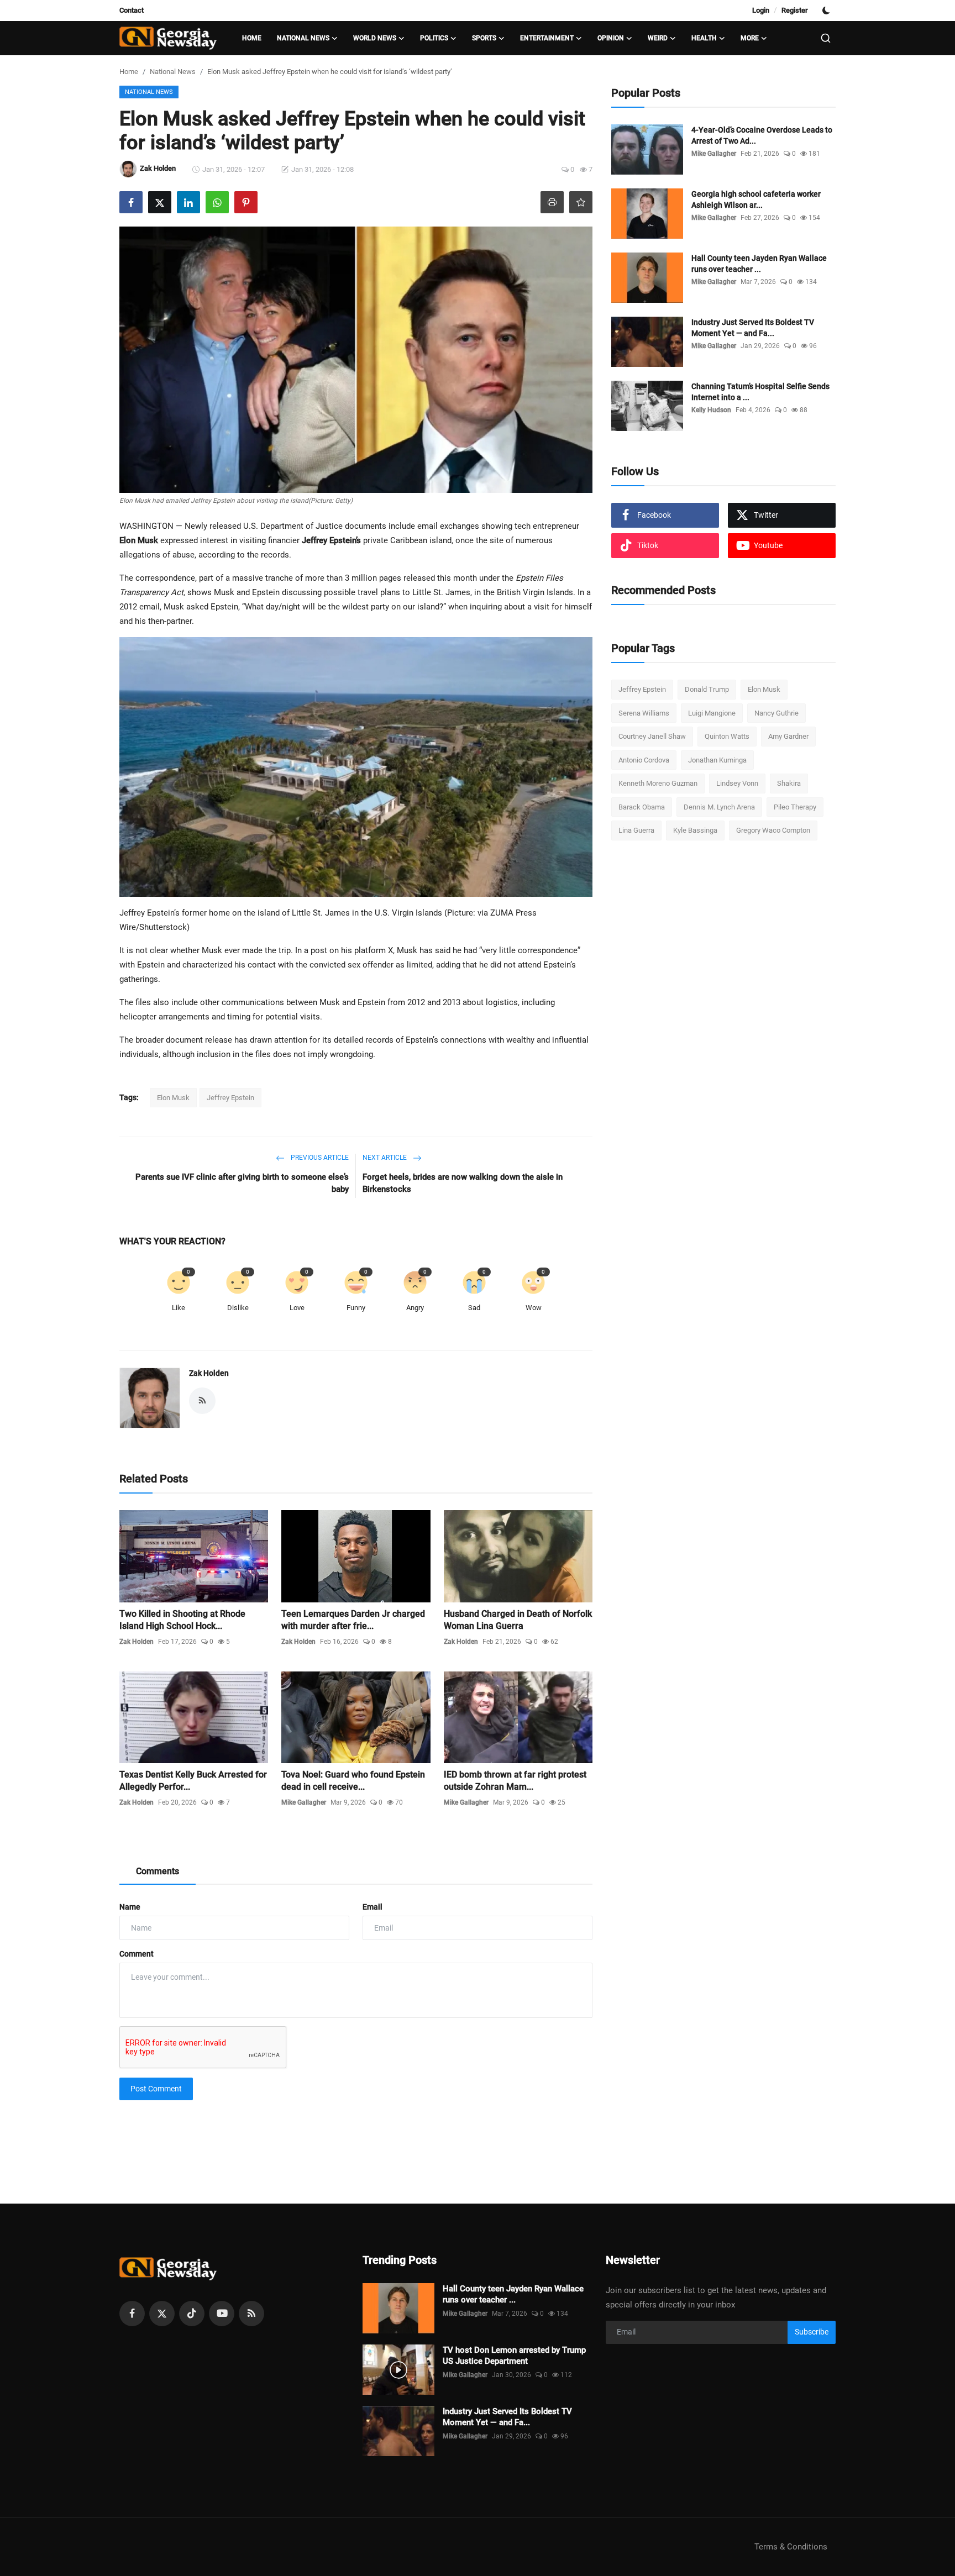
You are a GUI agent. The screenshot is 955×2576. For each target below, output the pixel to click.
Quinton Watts (727, 736)
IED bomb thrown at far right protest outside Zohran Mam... (515, 1781)
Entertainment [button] (547, 38)
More (750, 38)
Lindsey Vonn (737, 783)
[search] (826, 38)
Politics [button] (434, 38)
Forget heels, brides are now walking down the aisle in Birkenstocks (463, 1183)
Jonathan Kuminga (717, 760)
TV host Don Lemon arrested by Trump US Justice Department (514, 2356)
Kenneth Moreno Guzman (658, 783)
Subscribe (812, 2332)
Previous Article (319, 1158)
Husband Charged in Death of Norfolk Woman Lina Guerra (518, 1620)
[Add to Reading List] (581, 202)
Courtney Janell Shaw (652, 736)
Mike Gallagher (304, 1802)
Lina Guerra (636, 830)
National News (173, 72)
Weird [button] (658, 38)
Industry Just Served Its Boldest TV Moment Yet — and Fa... (753, 328)
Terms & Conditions (791, 2547)
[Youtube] (222, 2314)
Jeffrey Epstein (230, 1098)
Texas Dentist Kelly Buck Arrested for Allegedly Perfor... (193, 1781)
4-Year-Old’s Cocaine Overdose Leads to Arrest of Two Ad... (762, 135)
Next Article (385, 1158)
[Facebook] (132, 2314)
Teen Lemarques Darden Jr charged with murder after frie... (353, 1620)
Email (372, 1907)
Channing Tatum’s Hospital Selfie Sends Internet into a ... (760, 392)
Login (761, 10)
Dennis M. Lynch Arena (719, 807)
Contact (132, 10)
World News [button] (375, 38)
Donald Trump (707, 689)
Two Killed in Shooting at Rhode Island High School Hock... (182, 1620)
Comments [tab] (158, 1871)
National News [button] (303, 38)
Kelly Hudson (711, 410)
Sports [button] (484, 38)
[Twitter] (162, 2314)
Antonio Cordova (644, 760)
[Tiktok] (192, 2314)
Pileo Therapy (795, 807)
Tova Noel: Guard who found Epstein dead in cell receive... (353, 1781)
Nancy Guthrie (776, 713)
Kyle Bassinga (695, 830)
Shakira (789, 783)
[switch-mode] (827, 10)
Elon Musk (173, 1098)
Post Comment (156, 2089)
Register (795, 10)
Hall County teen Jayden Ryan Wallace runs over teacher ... (759, 264)
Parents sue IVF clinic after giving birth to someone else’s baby (242, 1183)
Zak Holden (209, 1373)
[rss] (251, 2314)
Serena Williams (644, 713)
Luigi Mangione (712, 713)
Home (252, 38)
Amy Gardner (788, 736)
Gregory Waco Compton (773, 830)
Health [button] (704, 38)
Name (130, 1907)
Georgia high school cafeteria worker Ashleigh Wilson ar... (756, 199)
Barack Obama (642, 807)
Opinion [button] (611, 38)
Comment (137, 1954)
